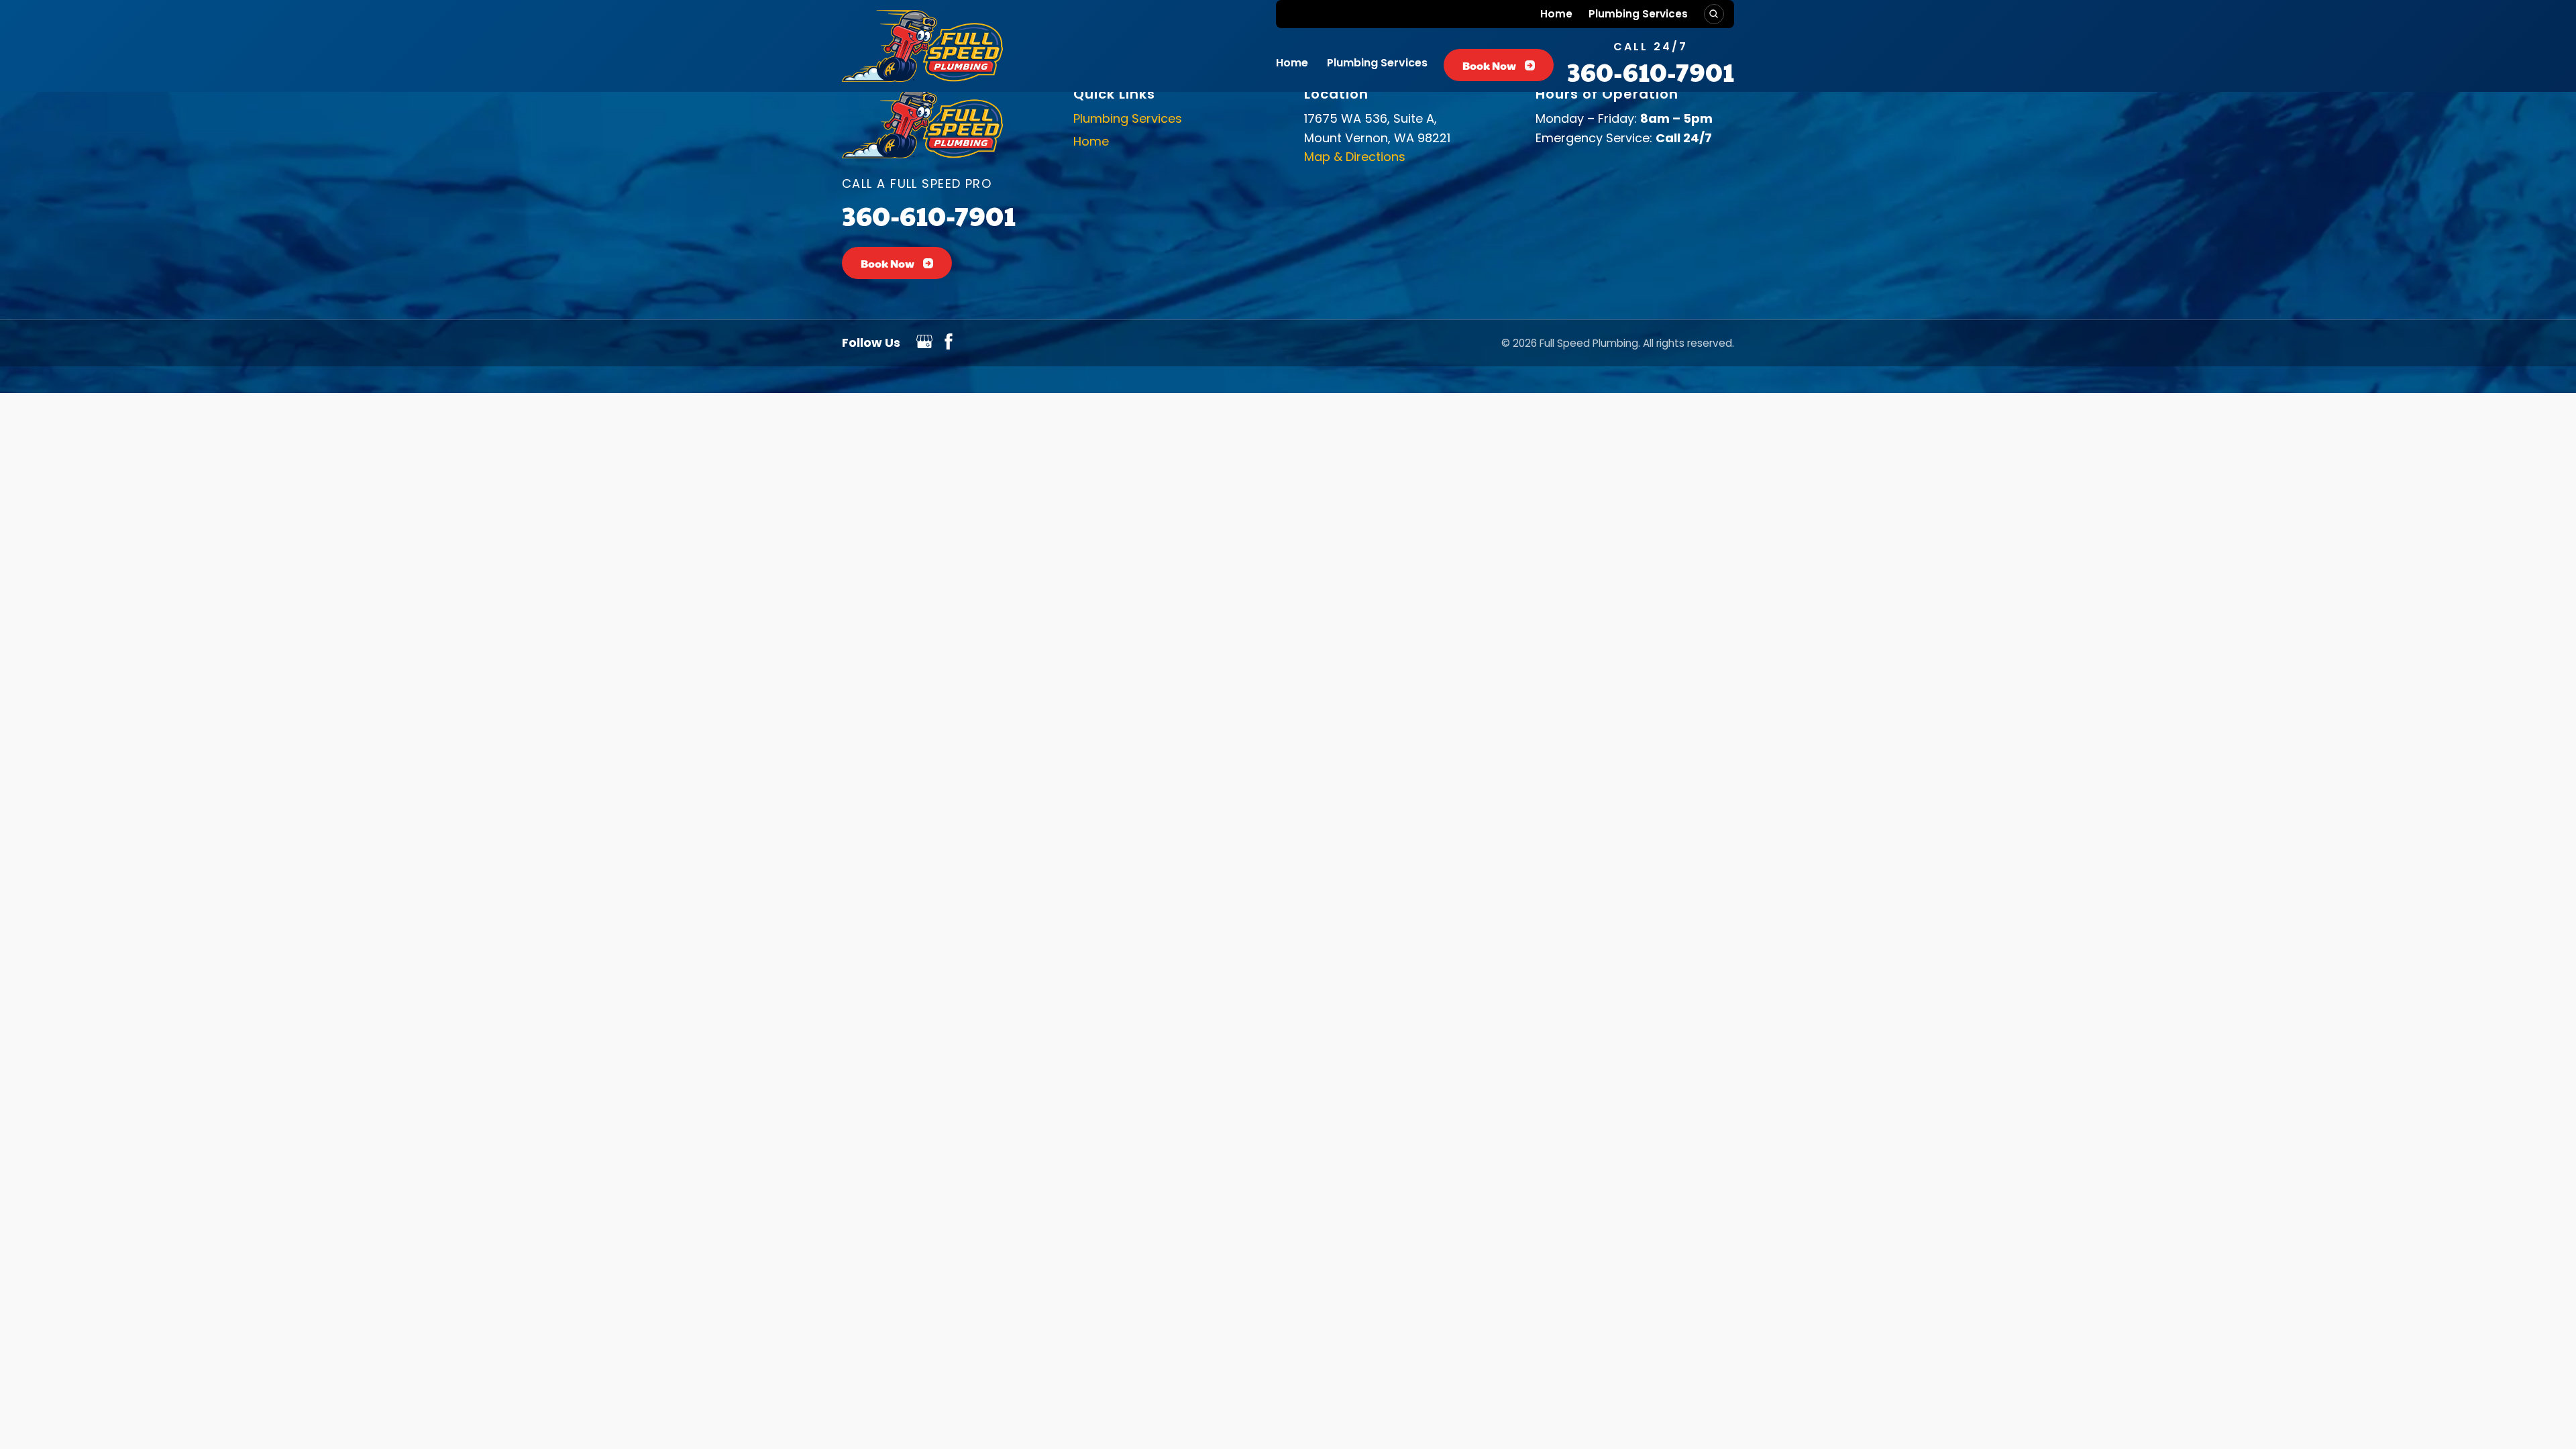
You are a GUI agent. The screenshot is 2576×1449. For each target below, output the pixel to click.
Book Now (1489, 65)
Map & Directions (1355, 157)
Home (1556, 14)
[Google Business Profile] (924, 345)
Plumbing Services (1638, 14)
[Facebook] (949, 345)
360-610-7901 (1651, 71)
